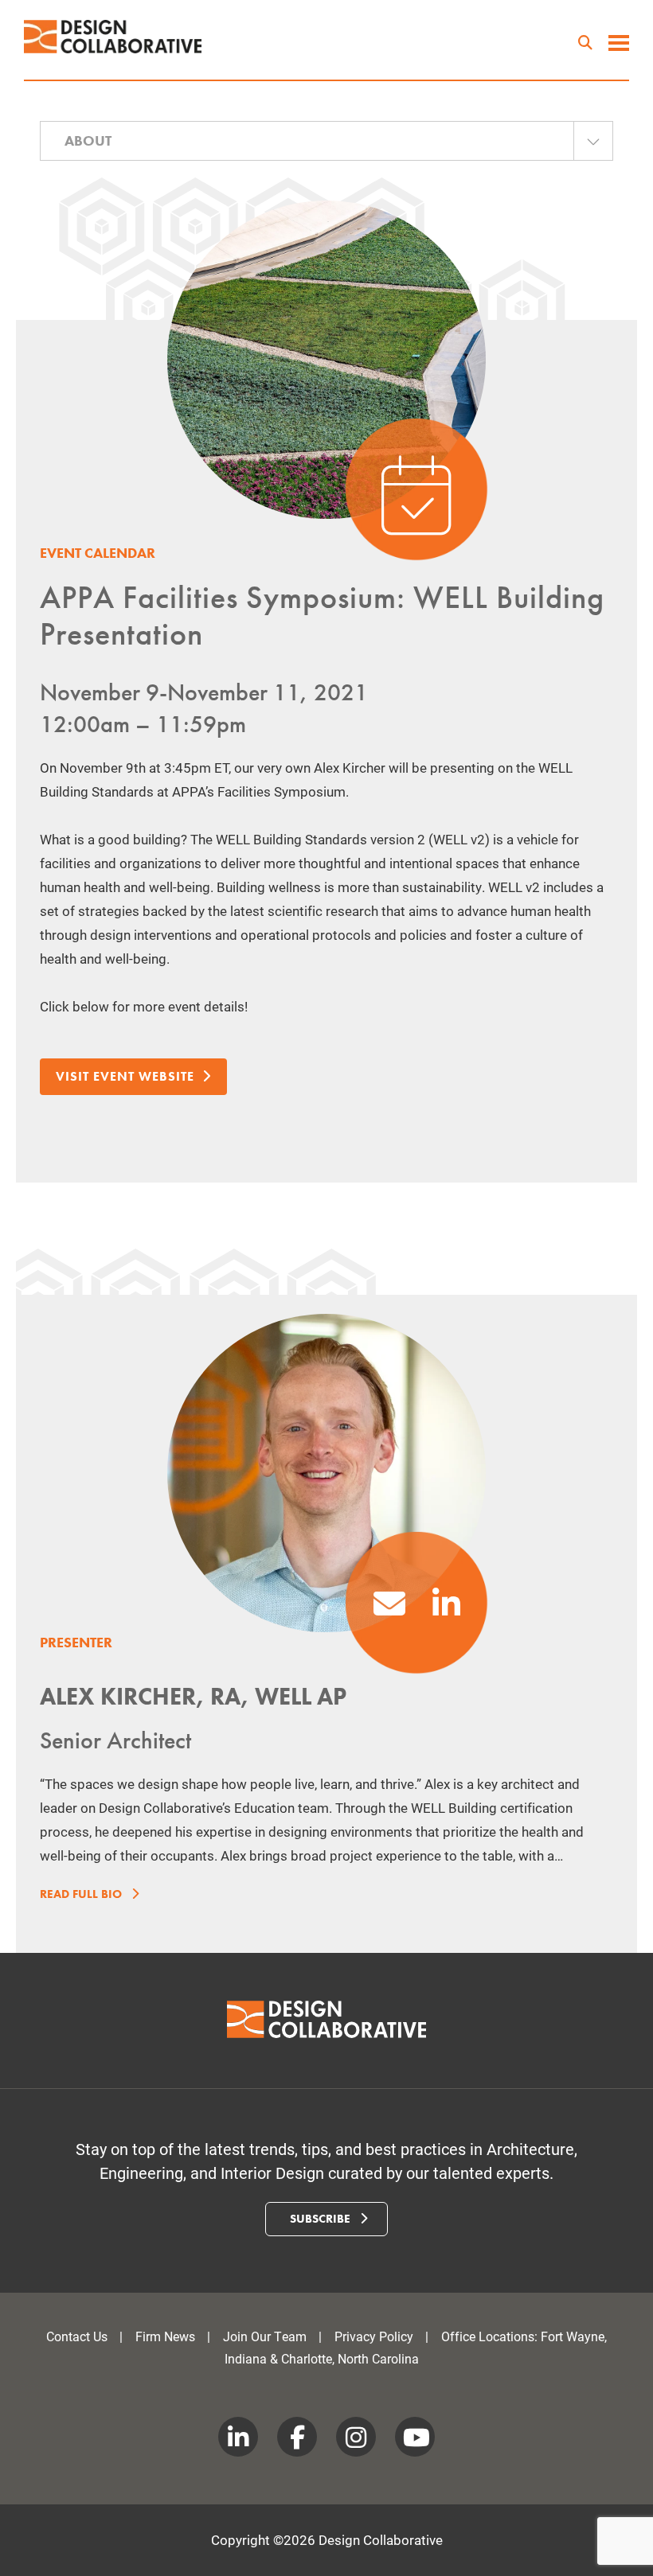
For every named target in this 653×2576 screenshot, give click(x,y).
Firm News (165, 2336)
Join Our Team (265, 2336)
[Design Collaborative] (113, 37)
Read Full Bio (82, 1894)
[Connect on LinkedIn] (446, 1610)
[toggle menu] (619, 45)
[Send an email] (389, 1610)
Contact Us (77, 2336)
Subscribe (322, 2219)
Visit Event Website (125, 1076)
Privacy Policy (374, 2336)
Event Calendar (98, 553)
